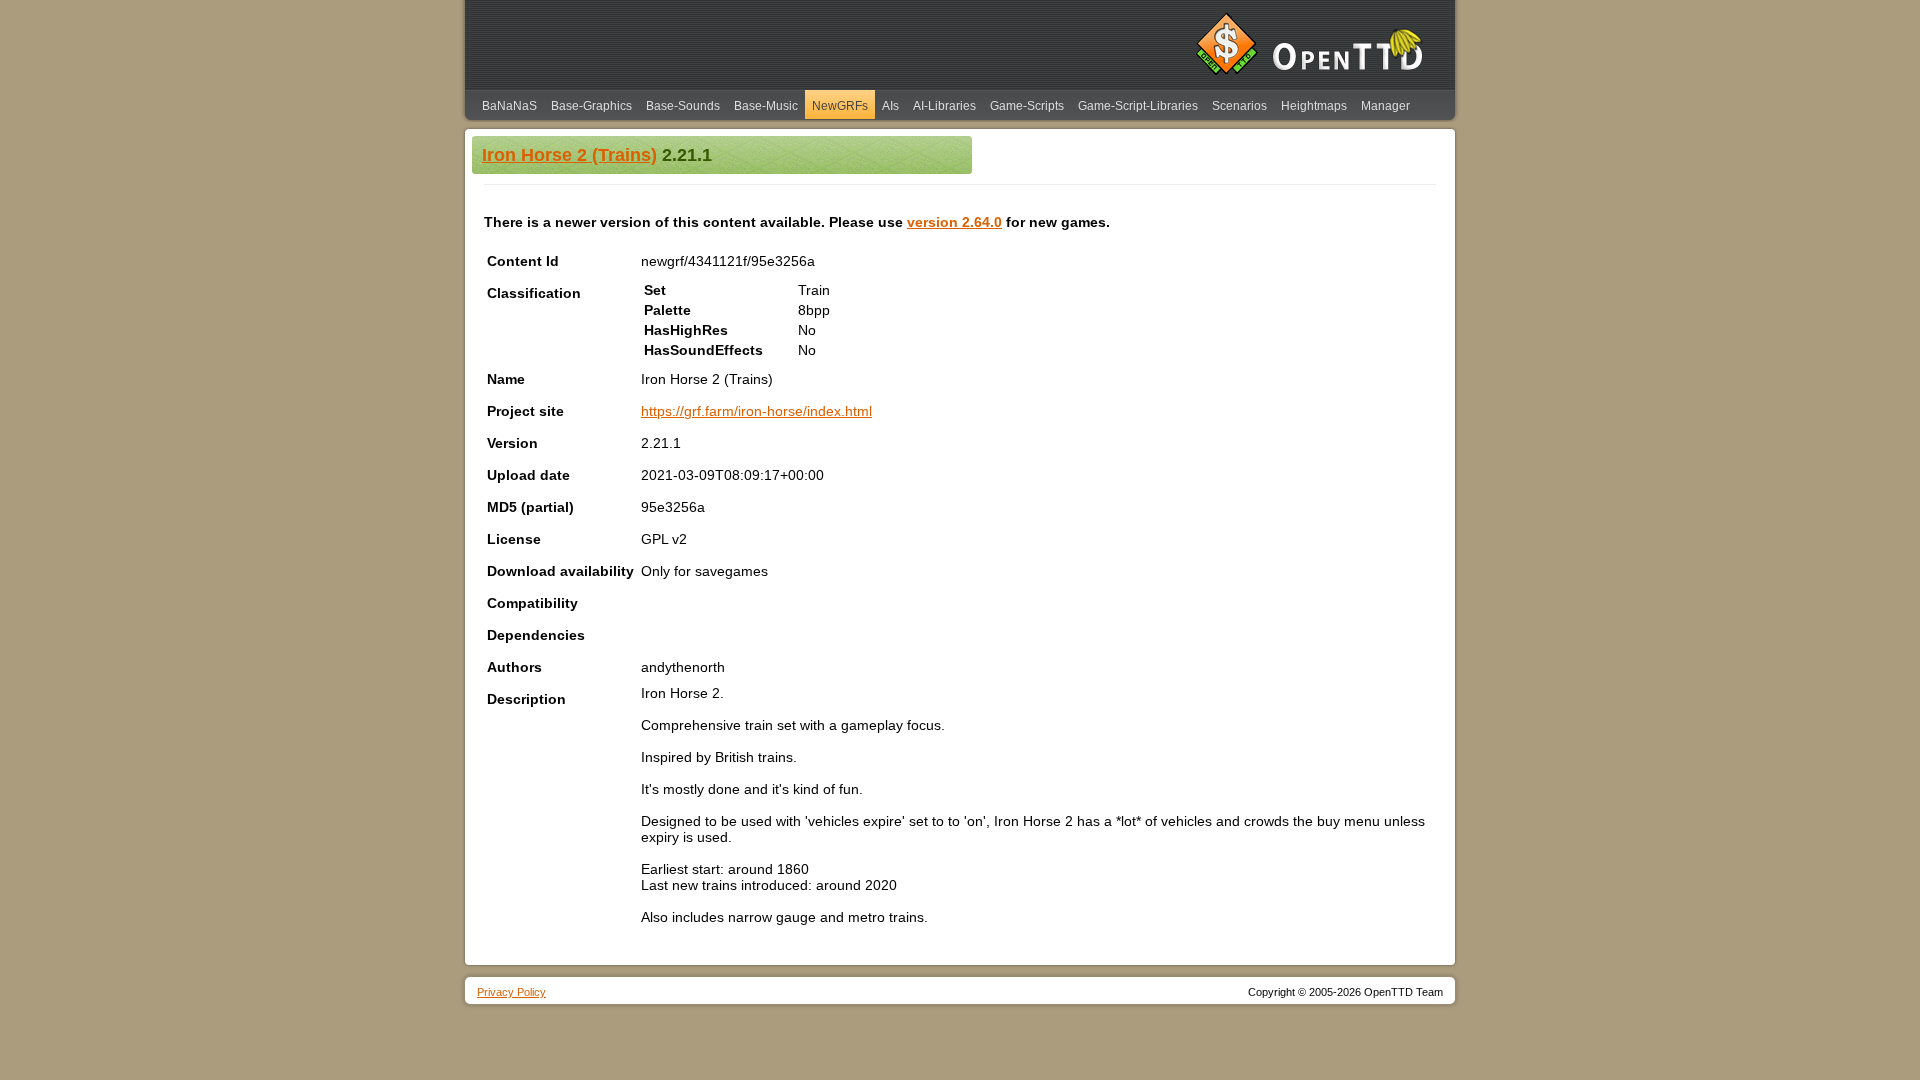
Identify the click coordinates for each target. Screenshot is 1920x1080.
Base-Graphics (591, 106)
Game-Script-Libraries (1138, 106)
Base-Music (766, 106)
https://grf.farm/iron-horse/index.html (756, 411)
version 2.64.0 (954, 222)
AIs (890, 106)
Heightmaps (1314, 106)
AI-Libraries (944, 106)
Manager (1385, 106)
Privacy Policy (511, 992)
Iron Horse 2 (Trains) (569, 155)
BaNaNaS (509, 106)
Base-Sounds (683, 106)
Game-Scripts (1027, 106)
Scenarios (1239, 106)
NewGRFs (840, 106)
